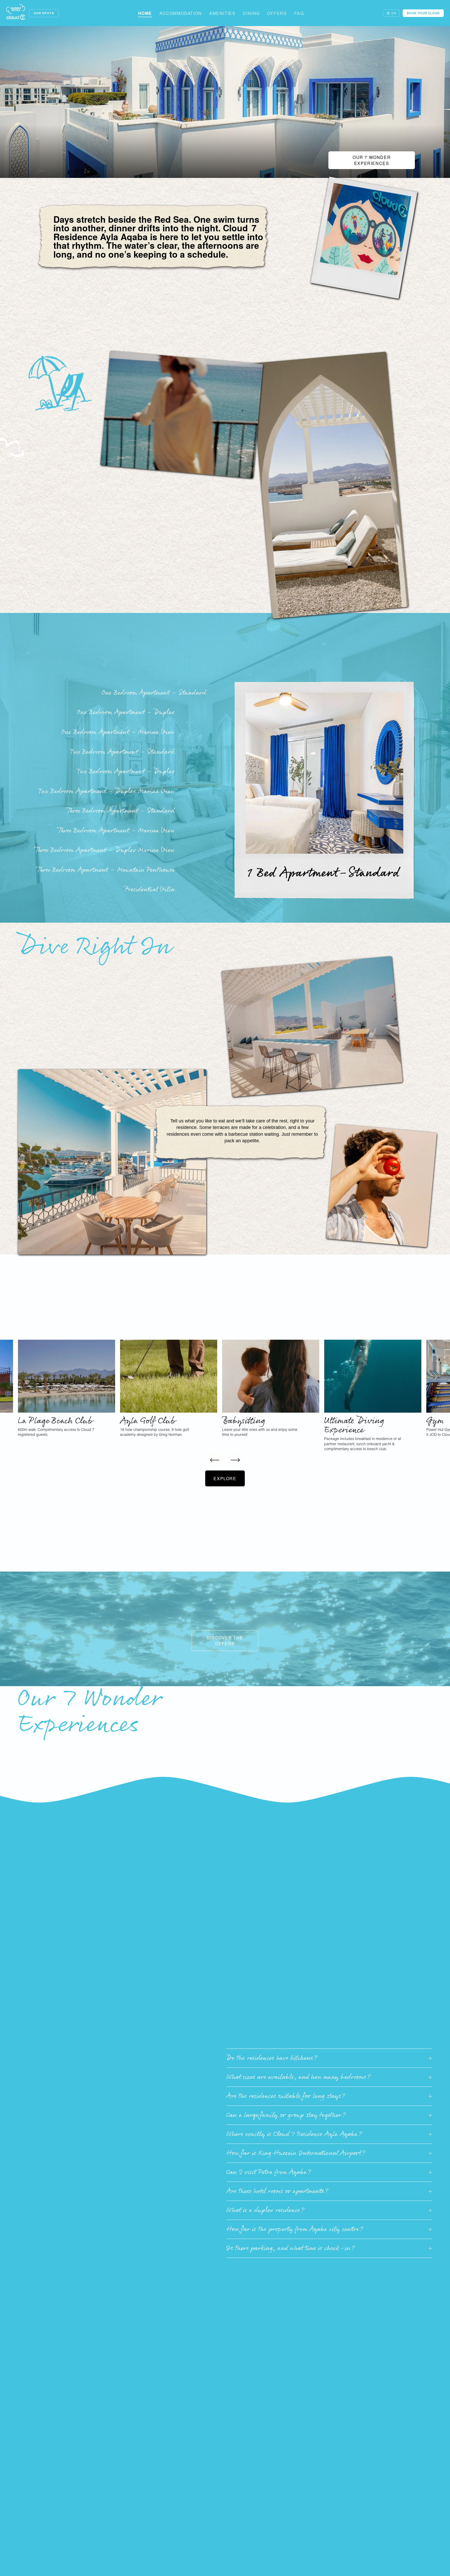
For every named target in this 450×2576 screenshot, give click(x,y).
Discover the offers (225, 1641)
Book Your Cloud (423, 13)
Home (145, 13)
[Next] (235, 1460)
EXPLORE (225, 1478)
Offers (277, 13)
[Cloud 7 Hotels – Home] (16, 13)
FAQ (299, 13)
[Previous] (215, 1460)
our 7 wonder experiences (372, 160)
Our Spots (44, 13)
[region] (225, 1396)
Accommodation (181, 13)
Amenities (222, 13)
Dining (251, 13)
